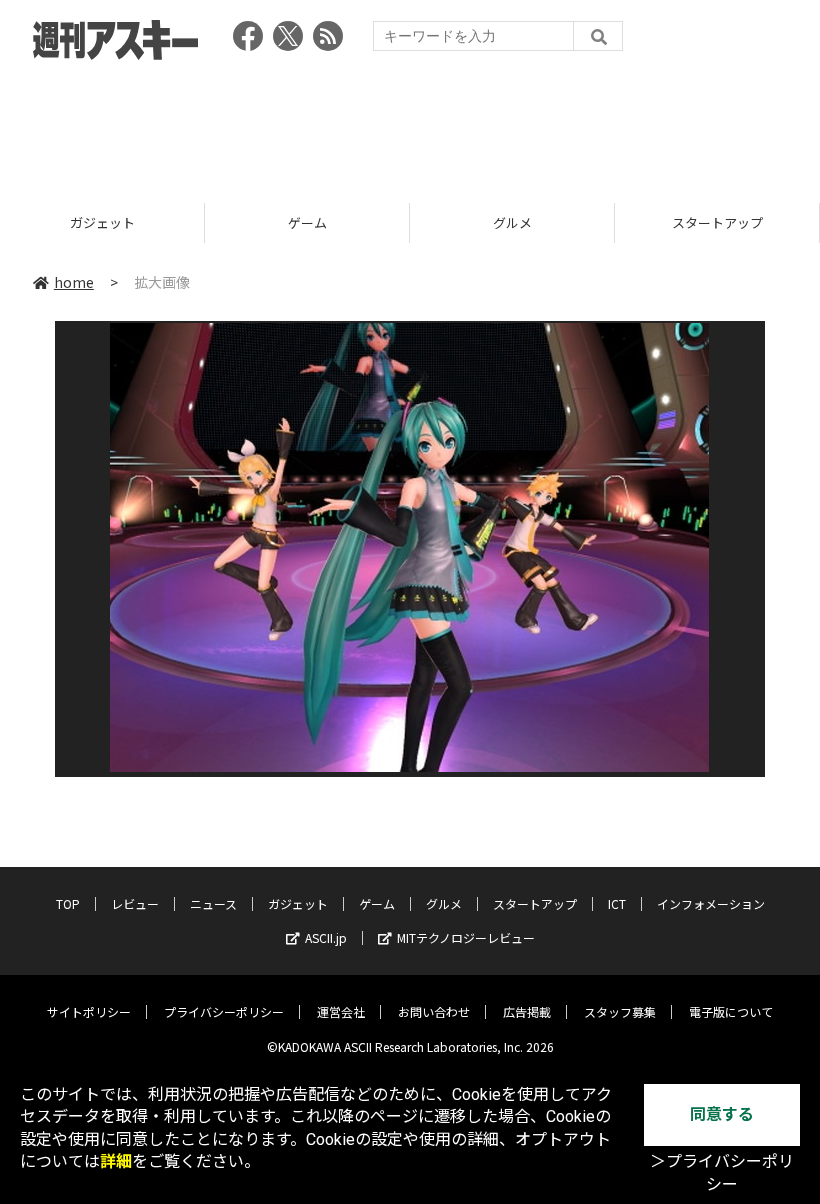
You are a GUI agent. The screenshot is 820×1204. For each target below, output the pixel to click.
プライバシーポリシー (224, 1011)
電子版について (731, 1011)
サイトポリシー (89, 1011)
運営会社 (341, 1011)
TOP (68, 903)
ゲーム (307, 222)
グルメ (512, 222)
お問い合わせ (434, 1011)
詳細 (116, 1161)
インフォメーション (711, 903)
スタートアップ (717, 222)
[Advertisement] (410, 125)
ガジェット (102, 222)
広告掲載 (527, 1011)
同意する (722, 1114)
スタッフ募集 (620, 1011)
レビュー (135, 903)
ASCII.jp (326, 937)
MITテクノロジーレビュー (466, 937)
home (74, 282)
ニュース (213, 903)
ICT (617, 903)
